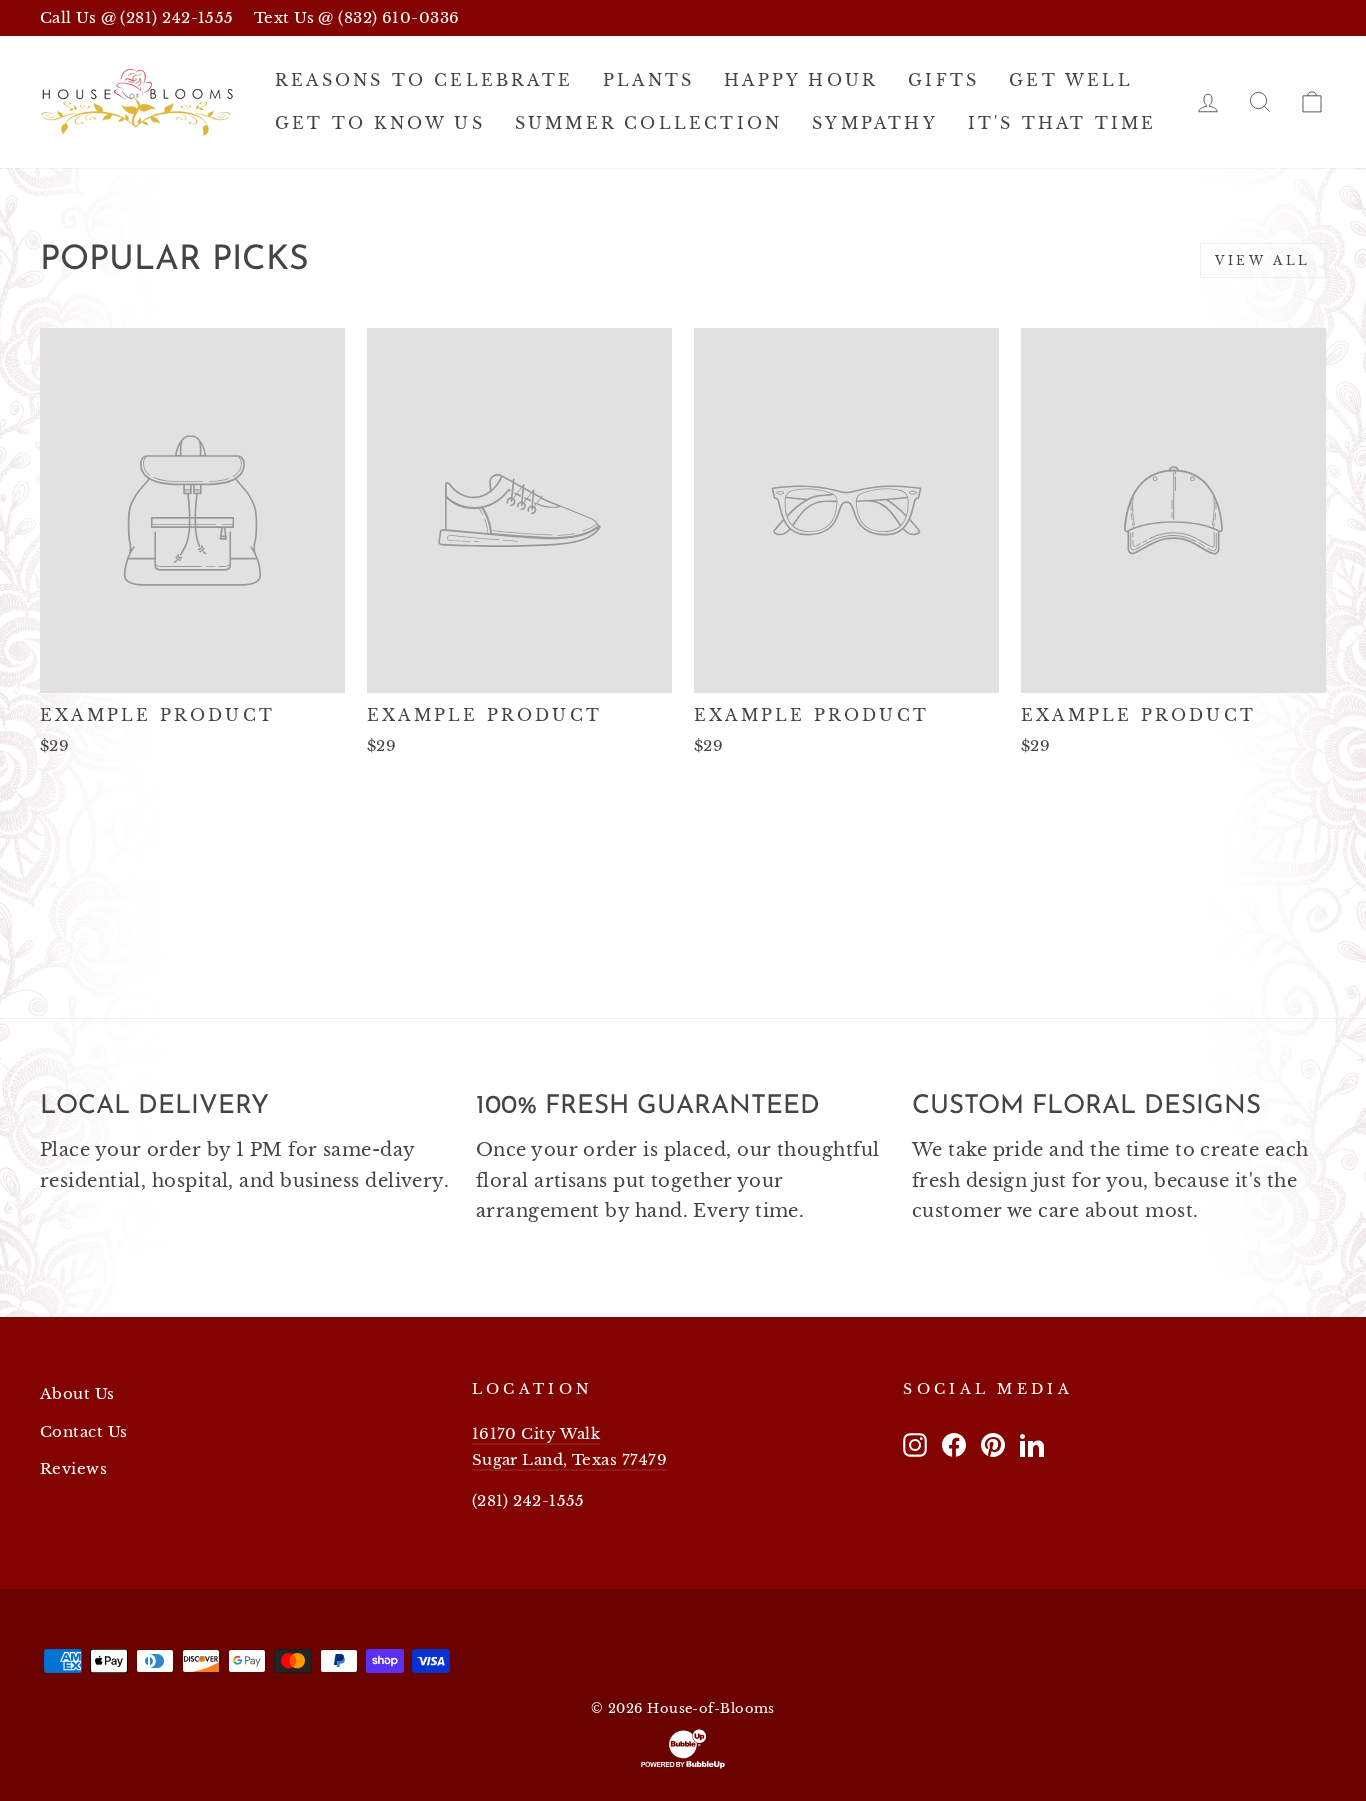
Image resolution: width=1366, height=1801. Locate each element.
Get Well (1071, 80)
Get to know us (380, 123)
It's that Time (1062, 123)
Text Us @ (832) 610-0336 (357, 17)
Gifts (943, 80)
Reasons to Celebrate (424, 80)
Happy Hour (801, 80)
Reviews (73, 1468)
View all (1263, 260)
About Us (77, 1393)
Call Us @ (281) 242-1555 (137, 17)
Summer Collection (648, 123)
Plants (648, 80)
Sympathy (875, 123)
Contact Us (84, 1431)
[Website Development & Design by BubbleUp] (683, 1749)
